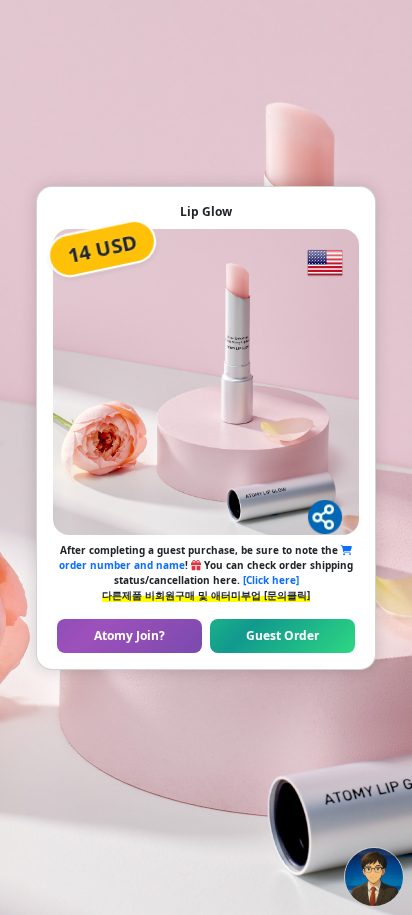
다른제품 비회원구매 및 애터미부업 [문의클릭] (206, 595)
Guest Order (282, 635)
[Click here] (271, 580)
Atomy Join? (129, 635)
